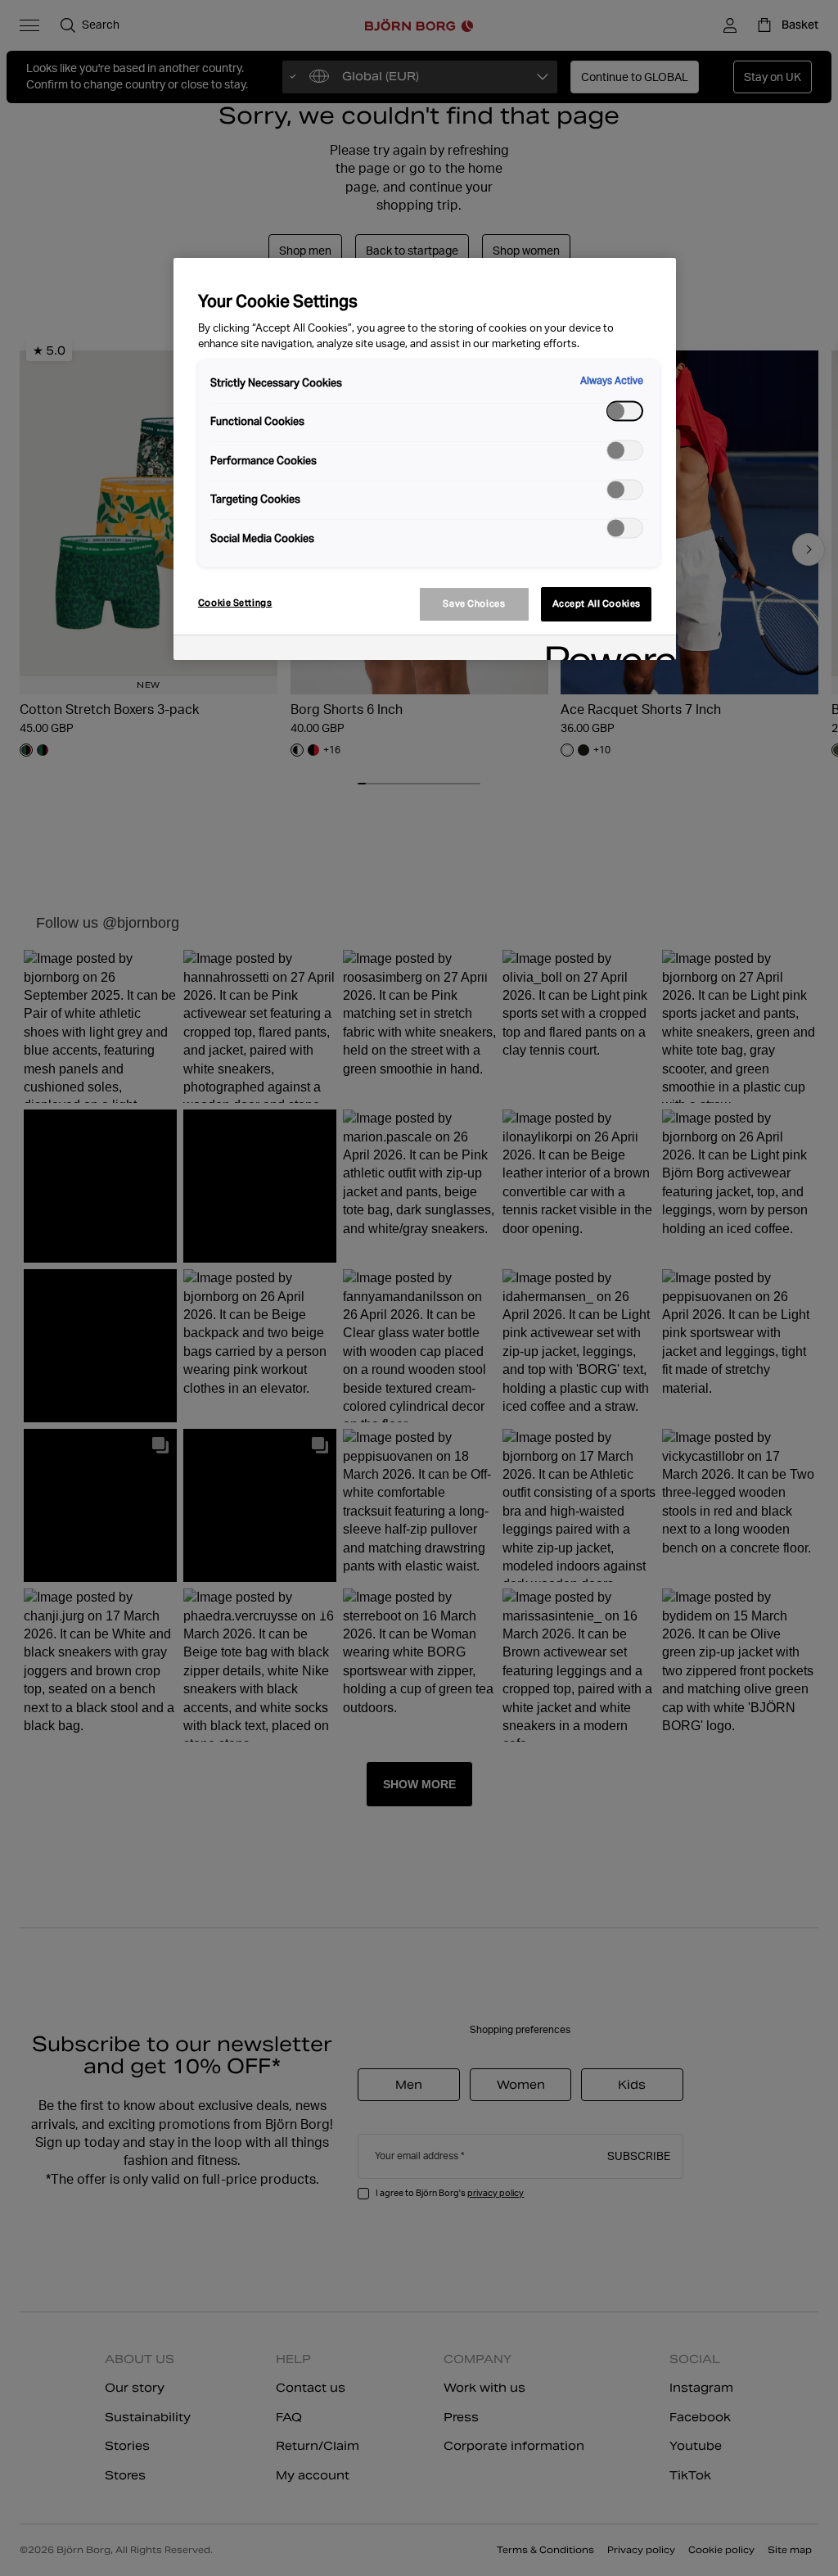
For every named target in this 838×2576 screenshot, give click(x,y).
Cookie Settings (235, 603)
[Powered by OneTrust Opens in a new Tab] (606, 650)
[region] (425, 459)
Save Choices (474, 603)
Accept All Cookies (597, 603)
